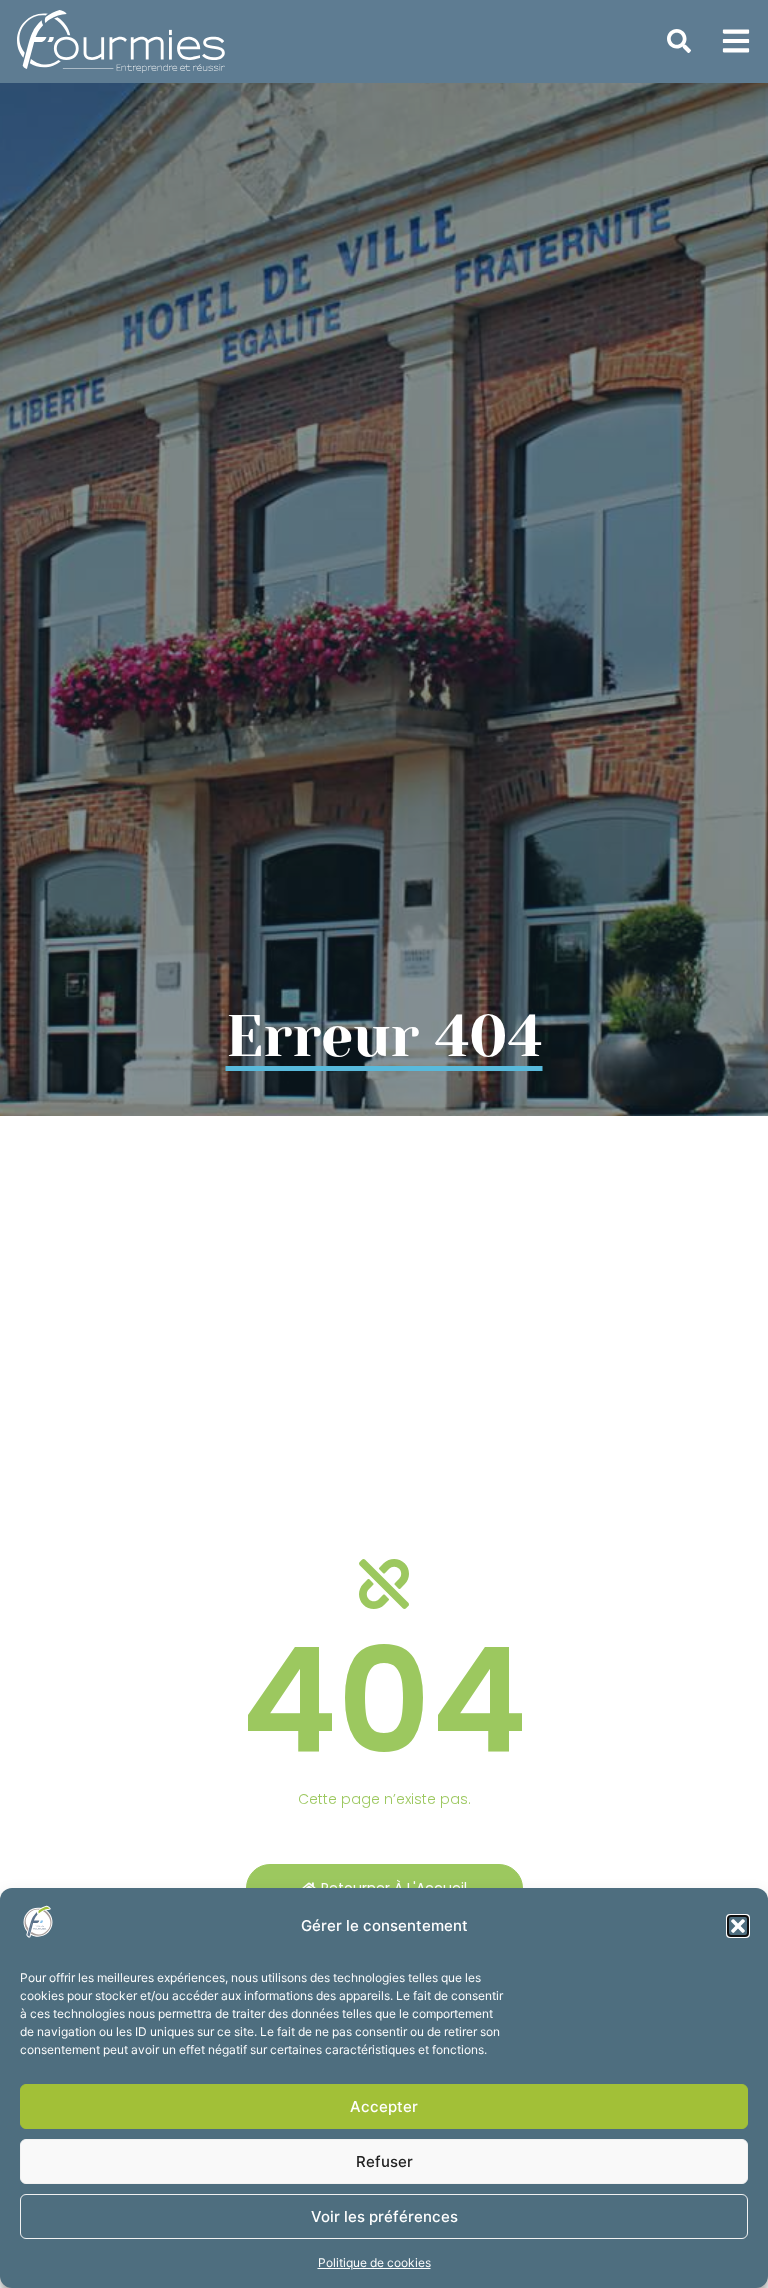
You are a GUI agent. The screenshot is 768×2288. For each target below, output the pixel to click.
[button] (738, 1926)
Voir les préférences (384, 2216)
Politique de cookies (374, 2262)
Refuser (384, 2161)
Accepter (384, 2106)
